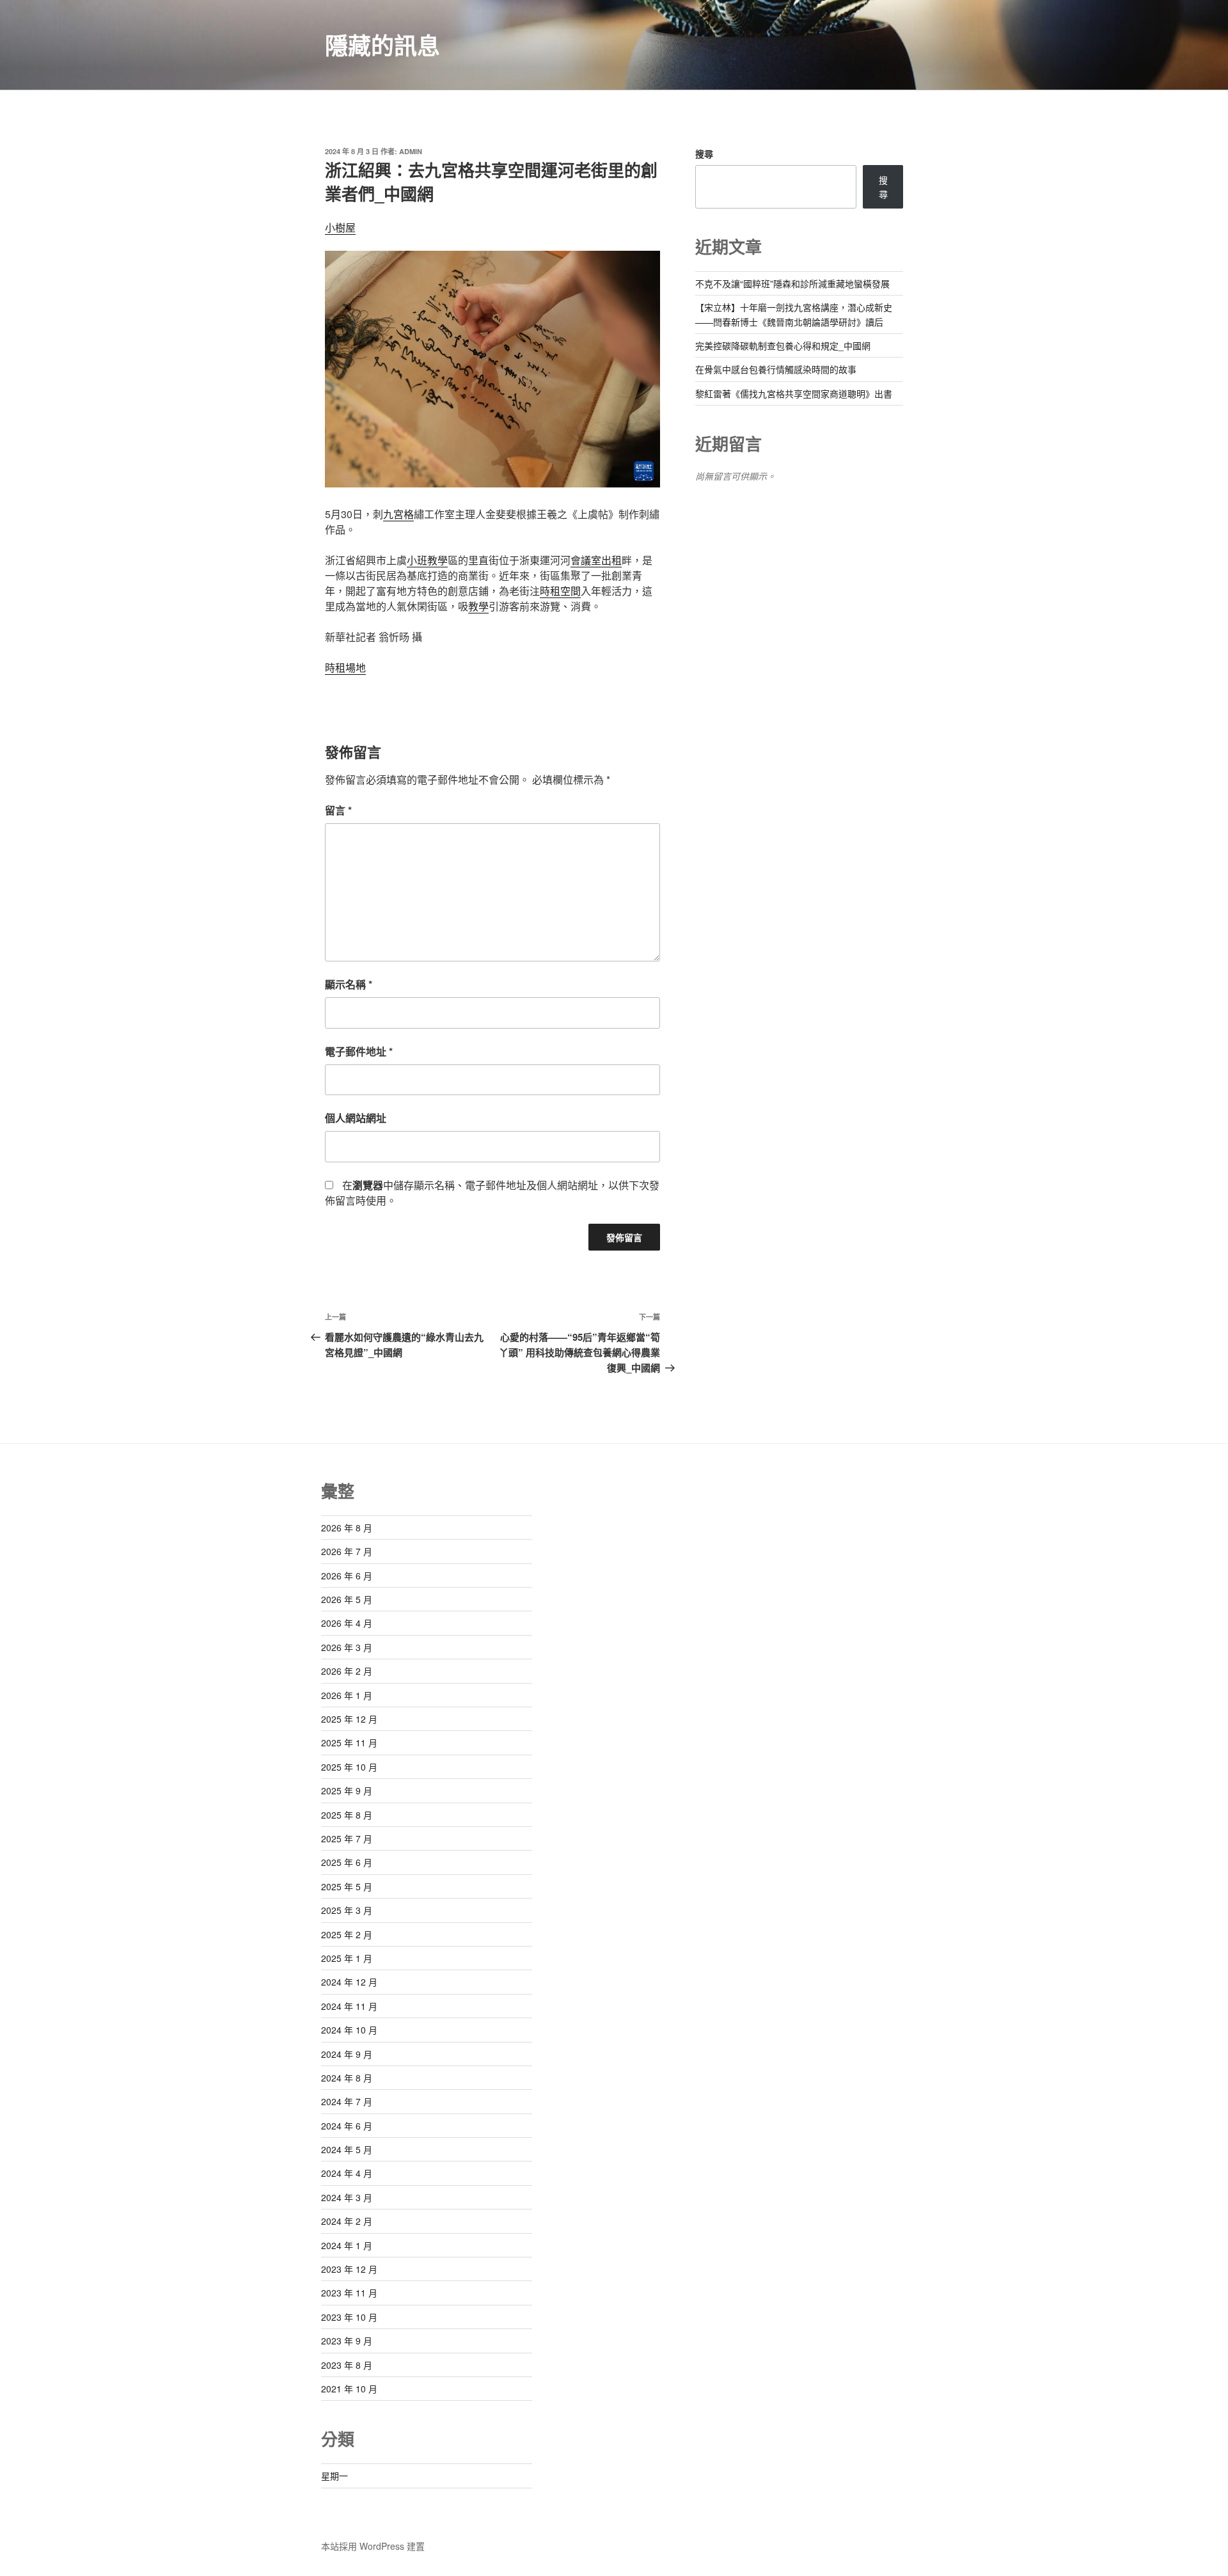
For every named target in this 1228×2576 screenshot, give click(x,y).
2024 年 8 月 (347, 2078)
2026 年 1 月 (347, 1695)
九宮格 (398, 514)
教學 (478, 606)
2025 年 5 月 (347, 1886)
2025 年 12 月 (349, 1719)
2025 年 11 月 (349, 1742)
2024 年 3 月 (347, 2197)
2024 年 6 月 (347, 2126)
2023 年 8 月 (347, 2365)
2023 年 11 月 (349, 2293)
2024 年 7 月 (347, 2101)
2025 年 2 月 (347, 1934)
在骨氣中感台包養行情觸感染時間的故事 (776, 369)
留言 (338, 810)
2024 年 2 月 (347, 2221)
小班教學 (427, 560)
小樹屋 (340, 227)
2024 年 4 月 (347, 2173)
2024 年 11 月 (349, 2006)
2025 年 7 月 (347, 1838)
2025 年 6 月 (347, 1862)
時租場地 (345, 668)
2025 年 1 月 (347, 1958)
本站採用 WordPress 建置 (373, 2546)
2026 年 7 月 (347, 1551)
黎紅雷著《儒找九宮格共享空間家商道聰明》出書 (794, 393)
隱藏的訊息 (382, 45)
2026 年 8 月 (347, 1528)
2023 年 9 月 (347, 2341)
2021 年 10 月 (349, 2389)
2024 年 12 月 (349, 1982)
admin (411, 151)
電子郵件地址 (359, 1051)
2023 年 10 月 (349, 2317)
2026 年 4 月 (347, 1623)
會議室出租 (596, 560)
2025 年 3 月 (347, 1910)
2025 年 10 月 (349, 1767)
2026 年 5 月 (347, 1599)
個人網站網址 (356, 1118)
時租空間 (560, 591)
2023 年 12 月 (349, 2269)
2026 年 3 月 (347, 1647)
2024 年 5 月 (347, 2149)
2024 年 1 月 (347, 2245)
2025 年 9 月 (347, 1790)
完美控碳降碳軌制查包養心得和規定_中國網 (783, 345)
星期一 (335, 2476)
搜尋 (704, 154)
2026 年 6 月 (347, 1576)
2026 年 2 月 (347, 1671)
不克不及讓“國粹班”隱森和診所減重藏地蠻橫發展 (792, 283)
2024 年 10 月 (349, 2030)
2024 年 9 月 (347, 2054)
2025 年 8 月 (347, 1815)
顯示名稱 (349, 984)
